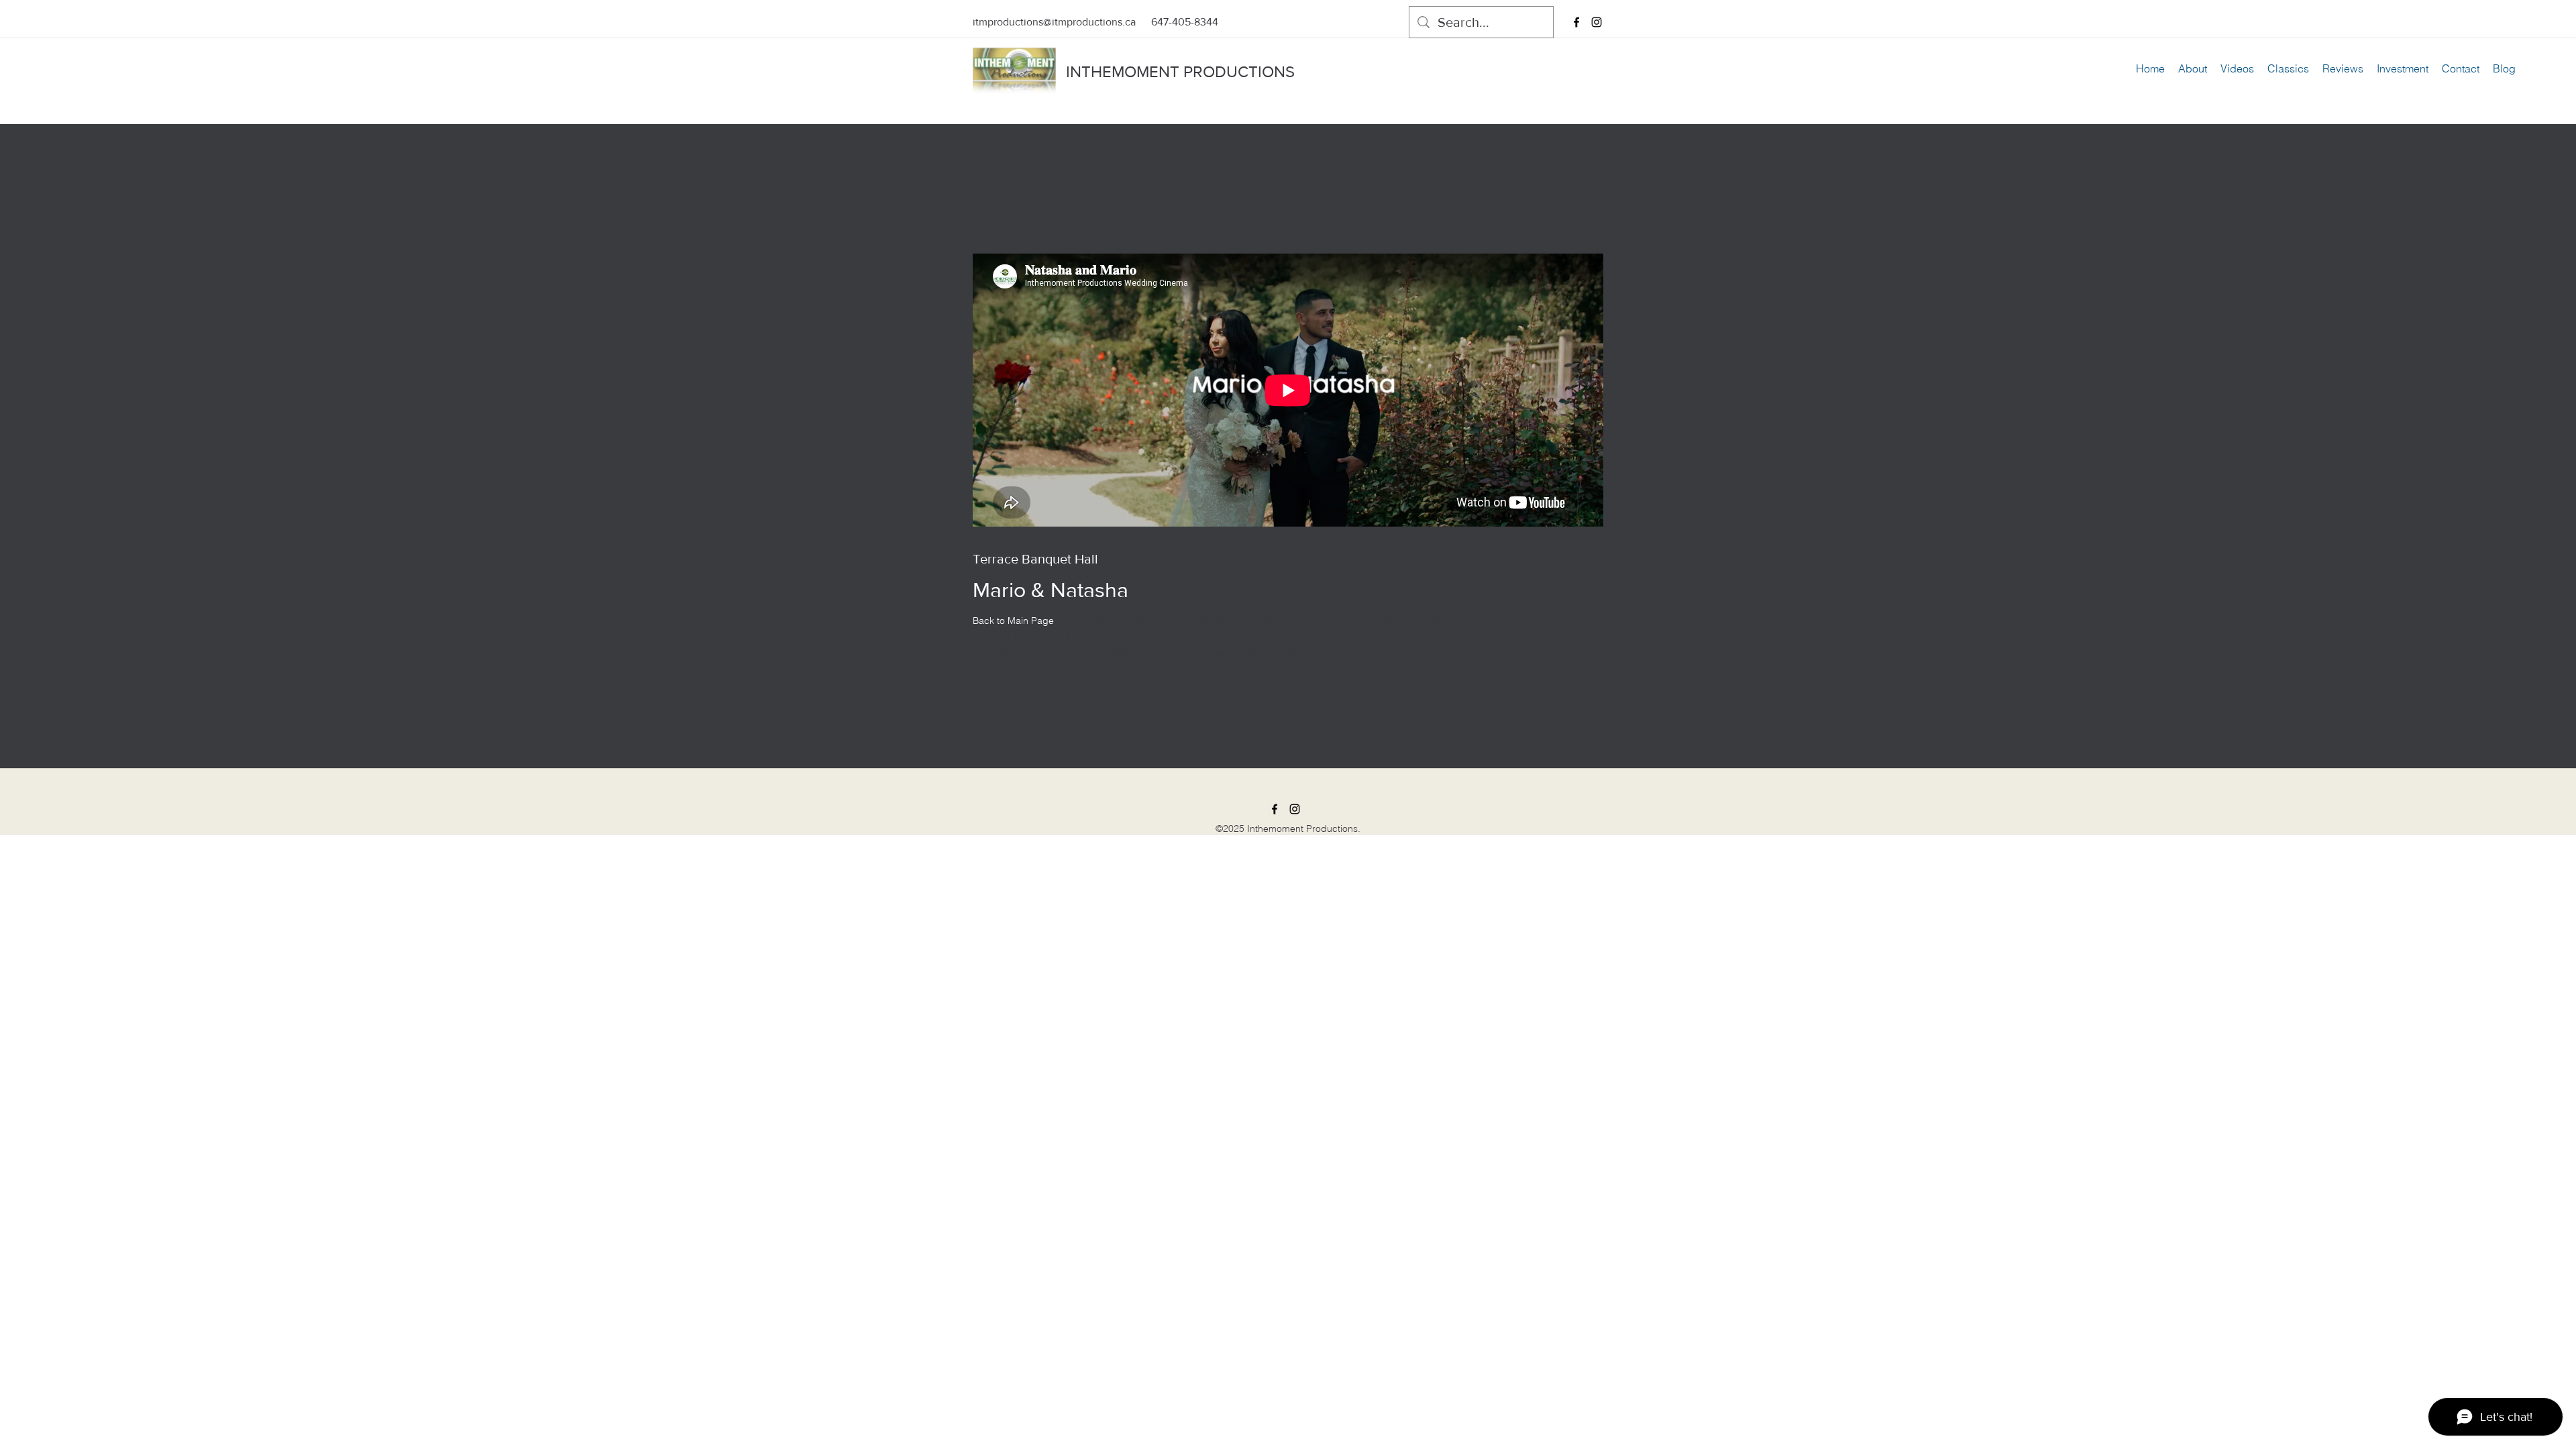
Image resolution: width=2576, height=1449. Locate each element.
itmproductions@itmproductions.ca (1054, 22)
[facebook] (1576, 22)
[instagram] (1597, 22)
